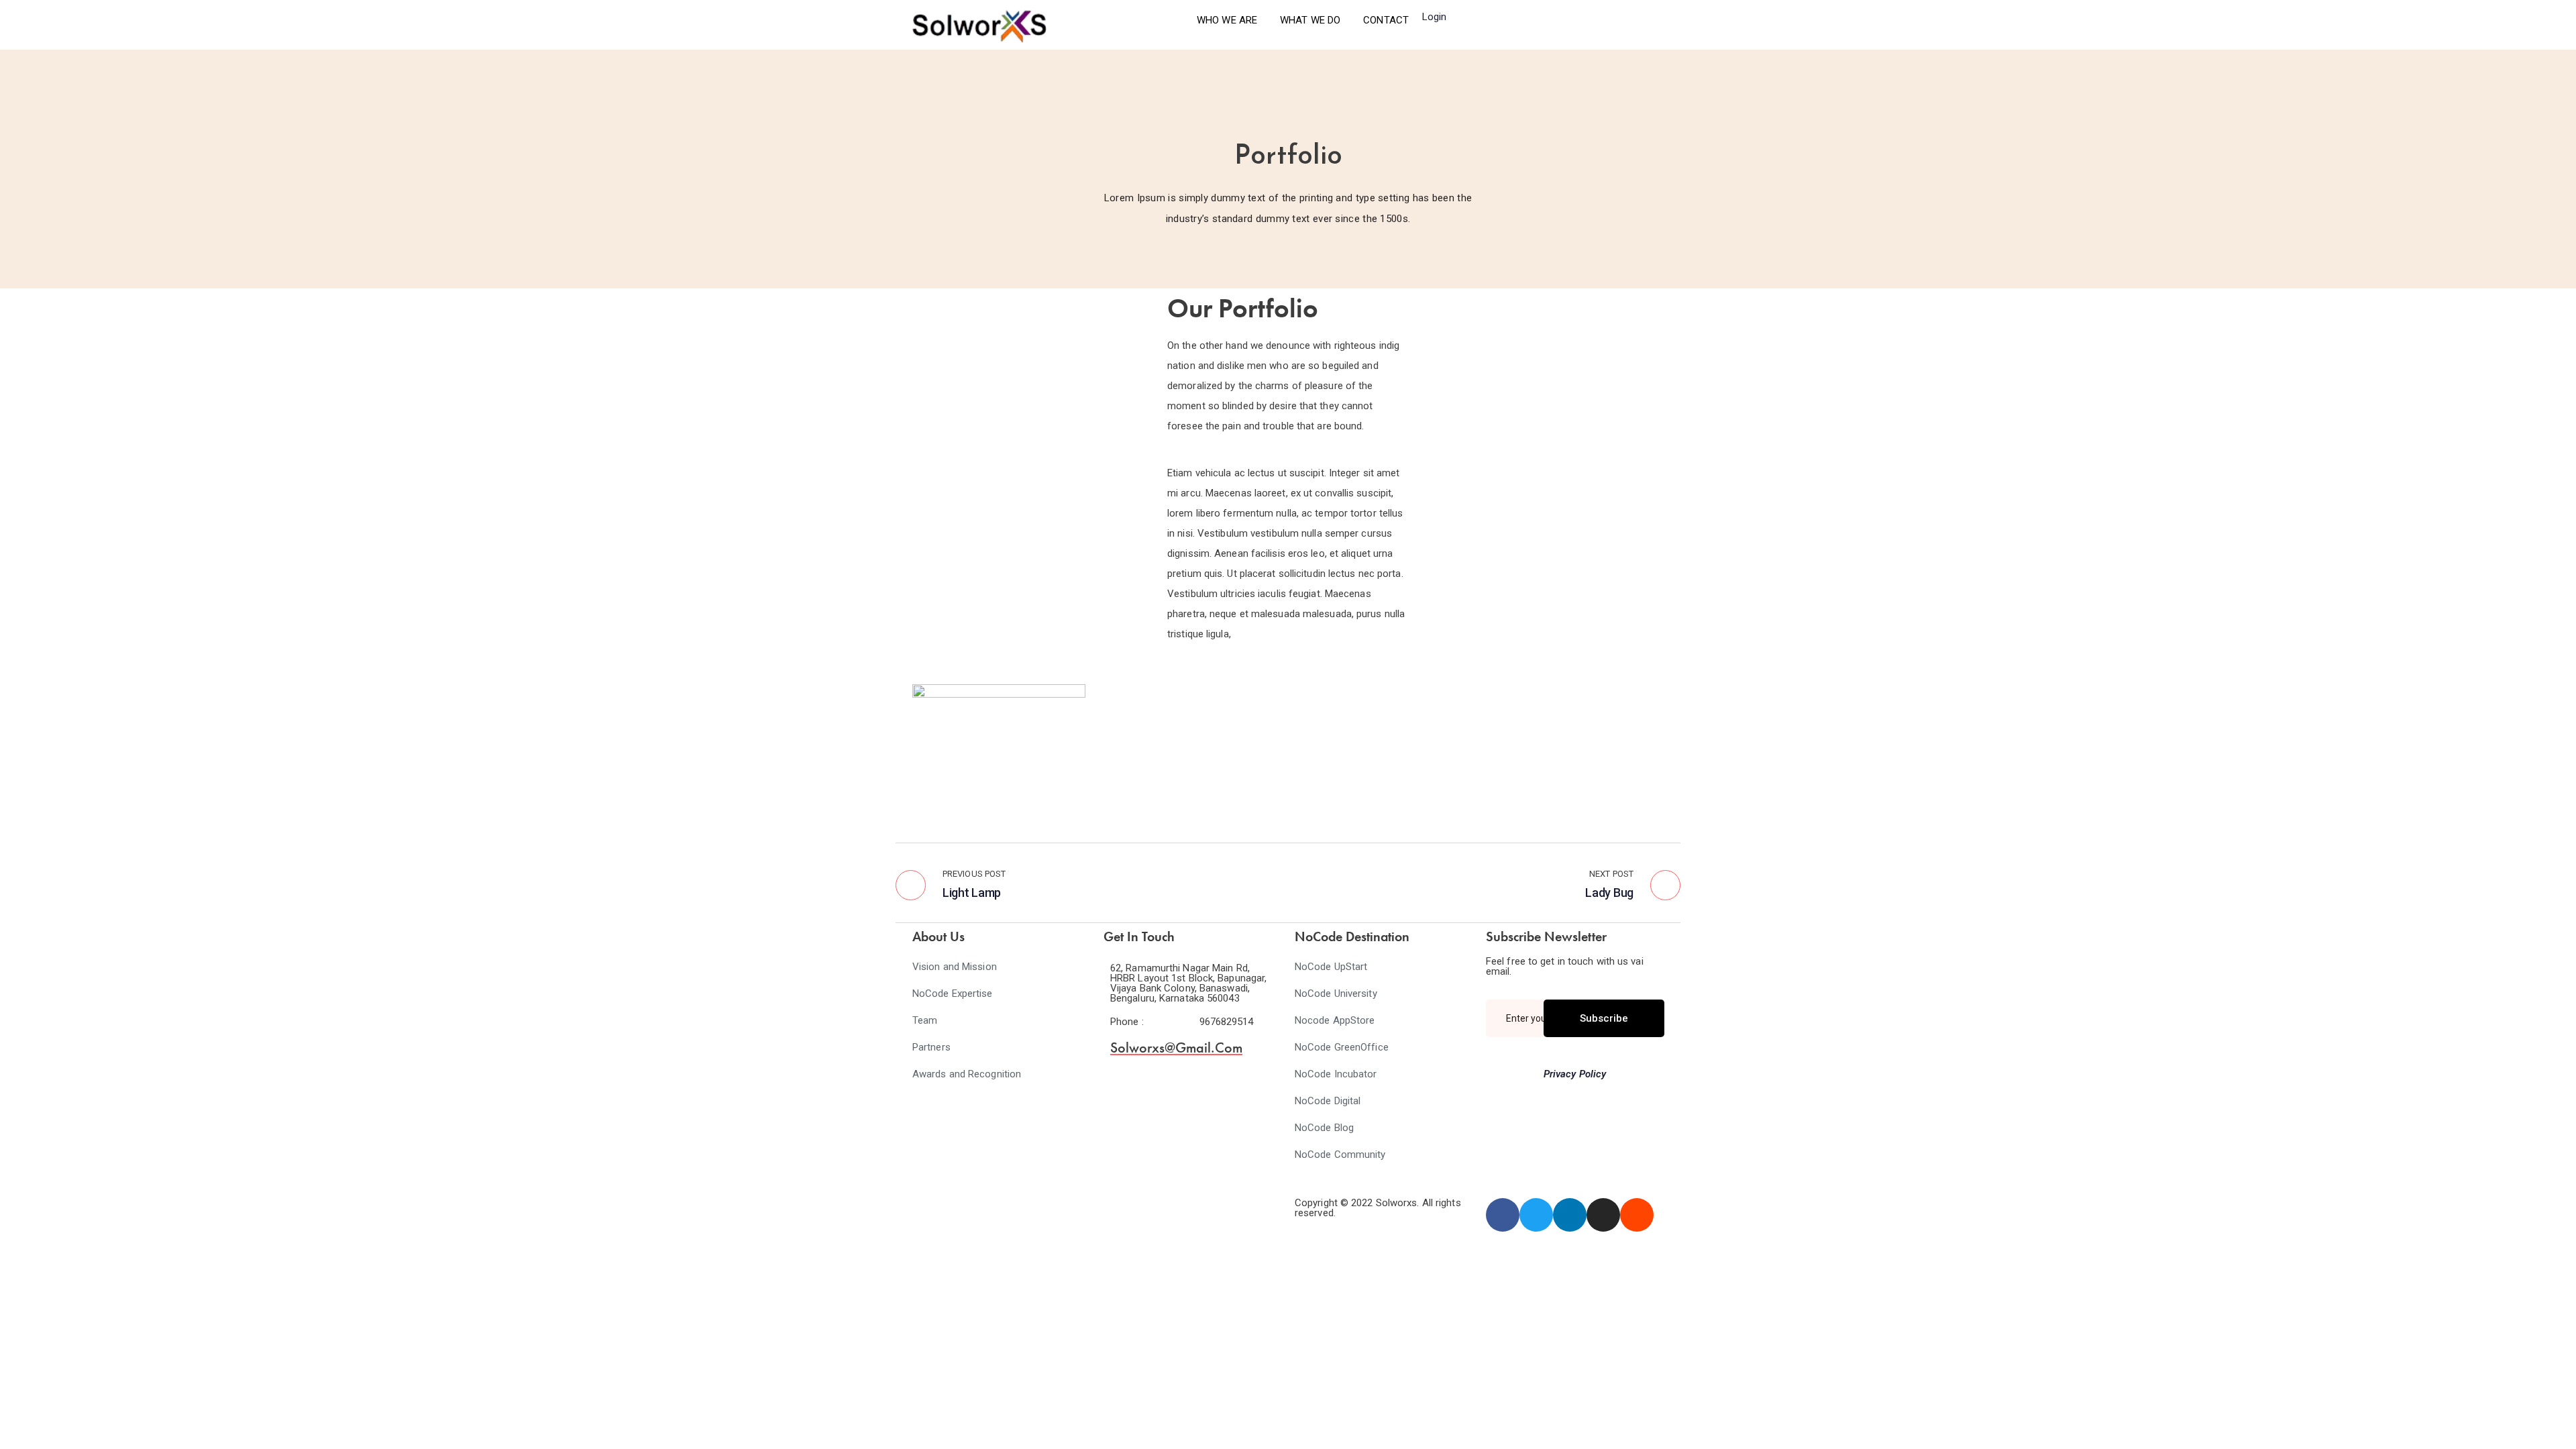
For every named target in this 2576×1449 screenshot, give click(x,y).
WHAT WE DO (1310, 20)
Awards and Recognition (967, 1074)
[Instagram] (1603, 1215)
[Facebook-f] (1503, 1215)
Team (925, 1020)
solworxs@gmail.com (1176, 1048)
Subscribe (1604, 1018)
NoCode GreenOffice (1342, 1047)
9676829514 (1227, 1022)
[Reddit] (1637, 1215)
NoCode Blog (1324, 1128)
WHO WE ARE (1227, 20)
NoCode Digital (1328, 1101)
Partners (931, 1047)
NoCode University (1336, 994)
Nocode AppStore (1335, 1020)
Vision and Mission (955, 967)
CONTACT (1386, 20)
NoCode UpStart (1331, 967)
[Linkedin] (1570, 1215)
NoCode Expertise (953, 994)
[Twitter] (1536, 1215)
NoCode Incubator (1336, 1074)
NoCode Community (1340, 1155)
